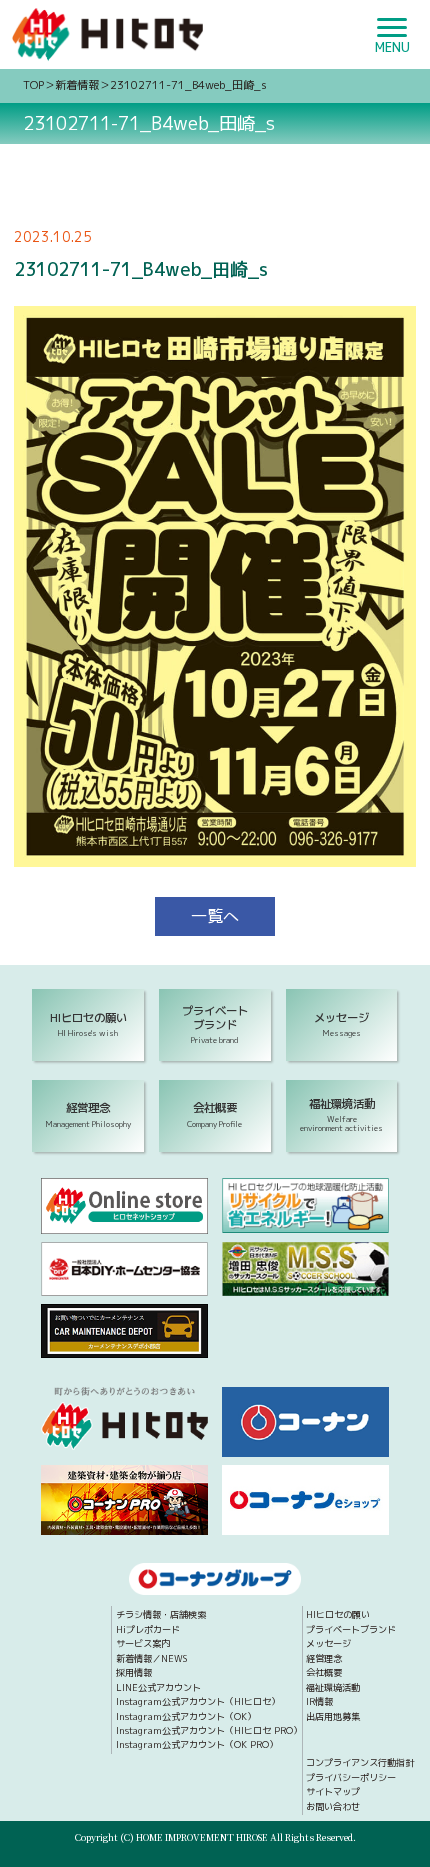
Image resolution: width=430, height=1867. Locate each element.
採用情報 (134, 1672)
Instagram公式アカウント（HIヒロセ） (198, 1701)
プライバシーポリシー (351, 1777)
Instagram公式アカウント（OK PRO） (197, 1744)
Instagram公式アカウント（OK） (186, 1716)
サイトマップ (333, 1791)
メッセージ (328, 1643)
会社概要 (324, 1672)
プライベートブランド (351, 1629)
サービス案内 (143, 1643)
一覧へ (215, 916)
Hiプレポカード (148, 1629)
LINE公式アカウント (158, 1687)
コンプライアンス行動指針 (360, 1762)
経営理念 (324, 1658)
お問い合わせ (333, 1806)
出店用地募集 (333, 1716)
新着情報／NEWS (151, 1658)
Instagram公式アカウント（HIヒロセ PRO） (209, 1730)
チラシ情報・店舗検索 (161, 1614)
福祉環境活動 (333, 1687)
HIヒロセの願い (338, 1614)
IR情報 (319, 1701)
